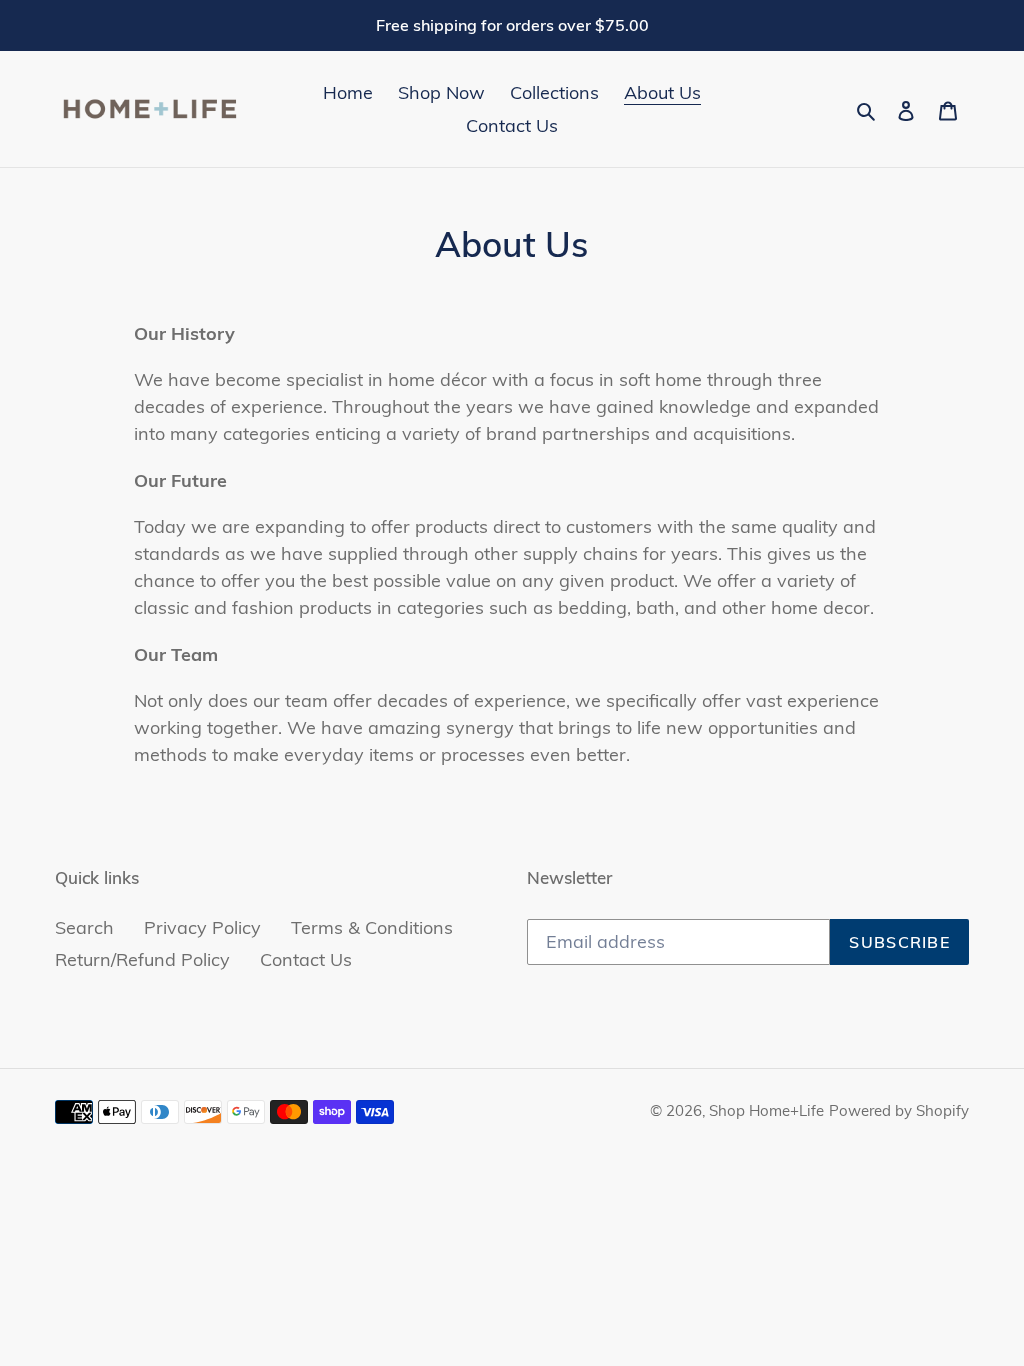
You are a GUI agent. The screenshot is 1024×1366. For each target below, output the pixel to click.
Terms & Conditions (372, 927)
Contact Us (306, 959)
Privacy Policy (202, 927)
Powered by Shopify (899, 1110)
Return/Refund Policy (142, 959)
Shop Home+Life (766, 1110)
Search (84, 927)
